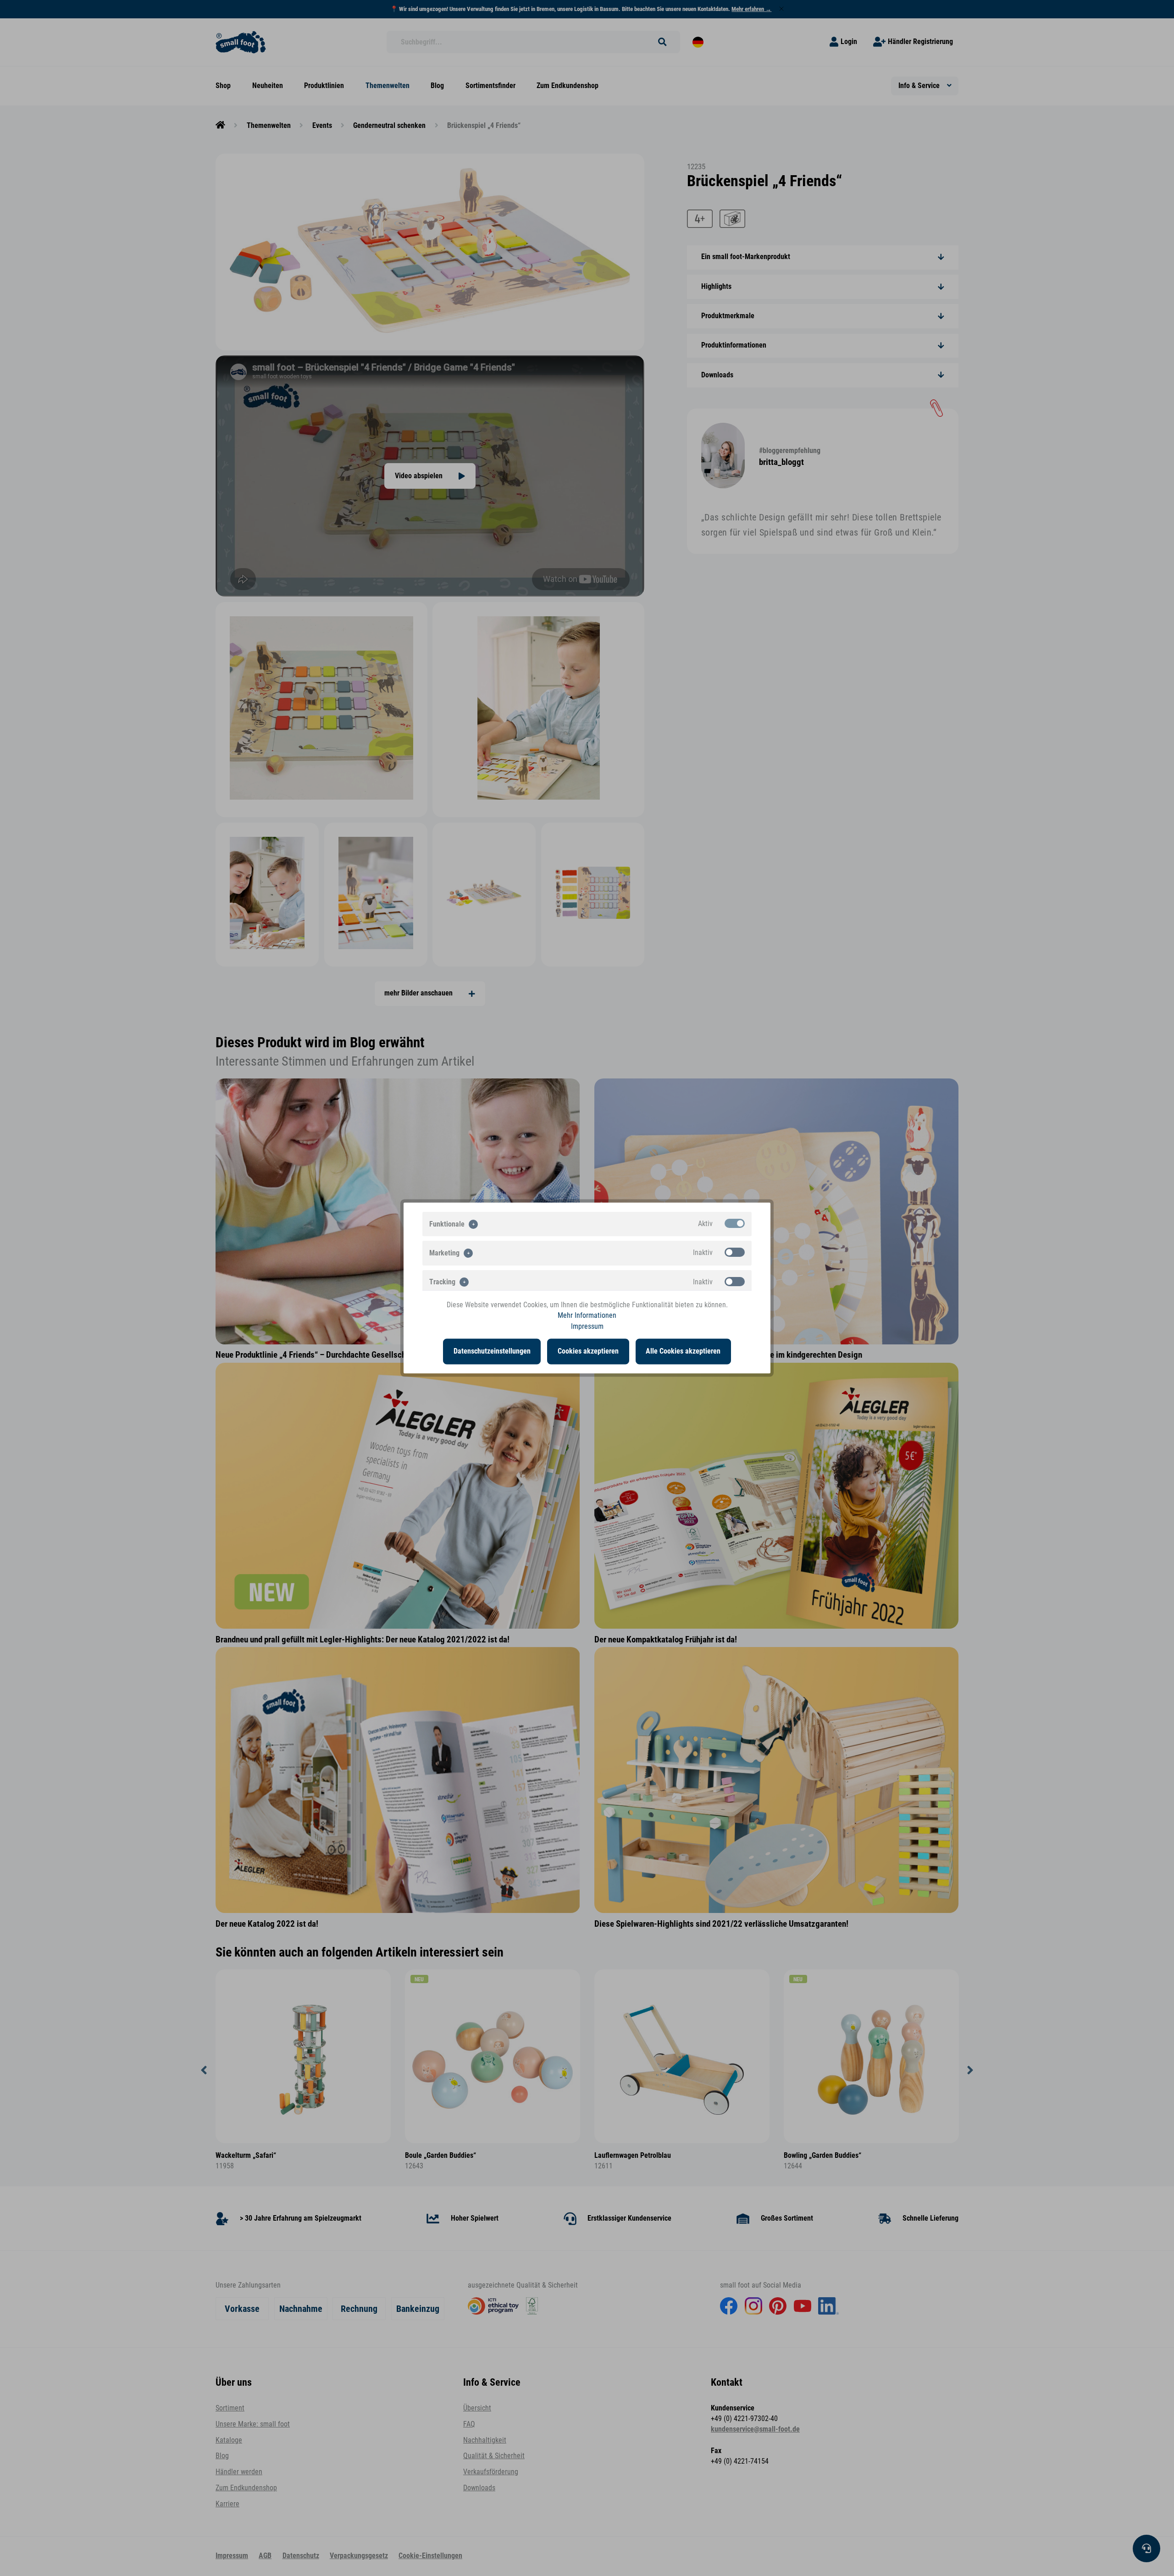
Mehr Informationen (587, 1316)
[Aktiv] (735, 1223)
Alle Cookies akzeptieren (683, 1351)
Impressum (587, 1326)
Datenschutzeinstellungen (492, 1351)
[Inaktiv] (735, 1252)
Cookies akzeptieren (588, 1351)
